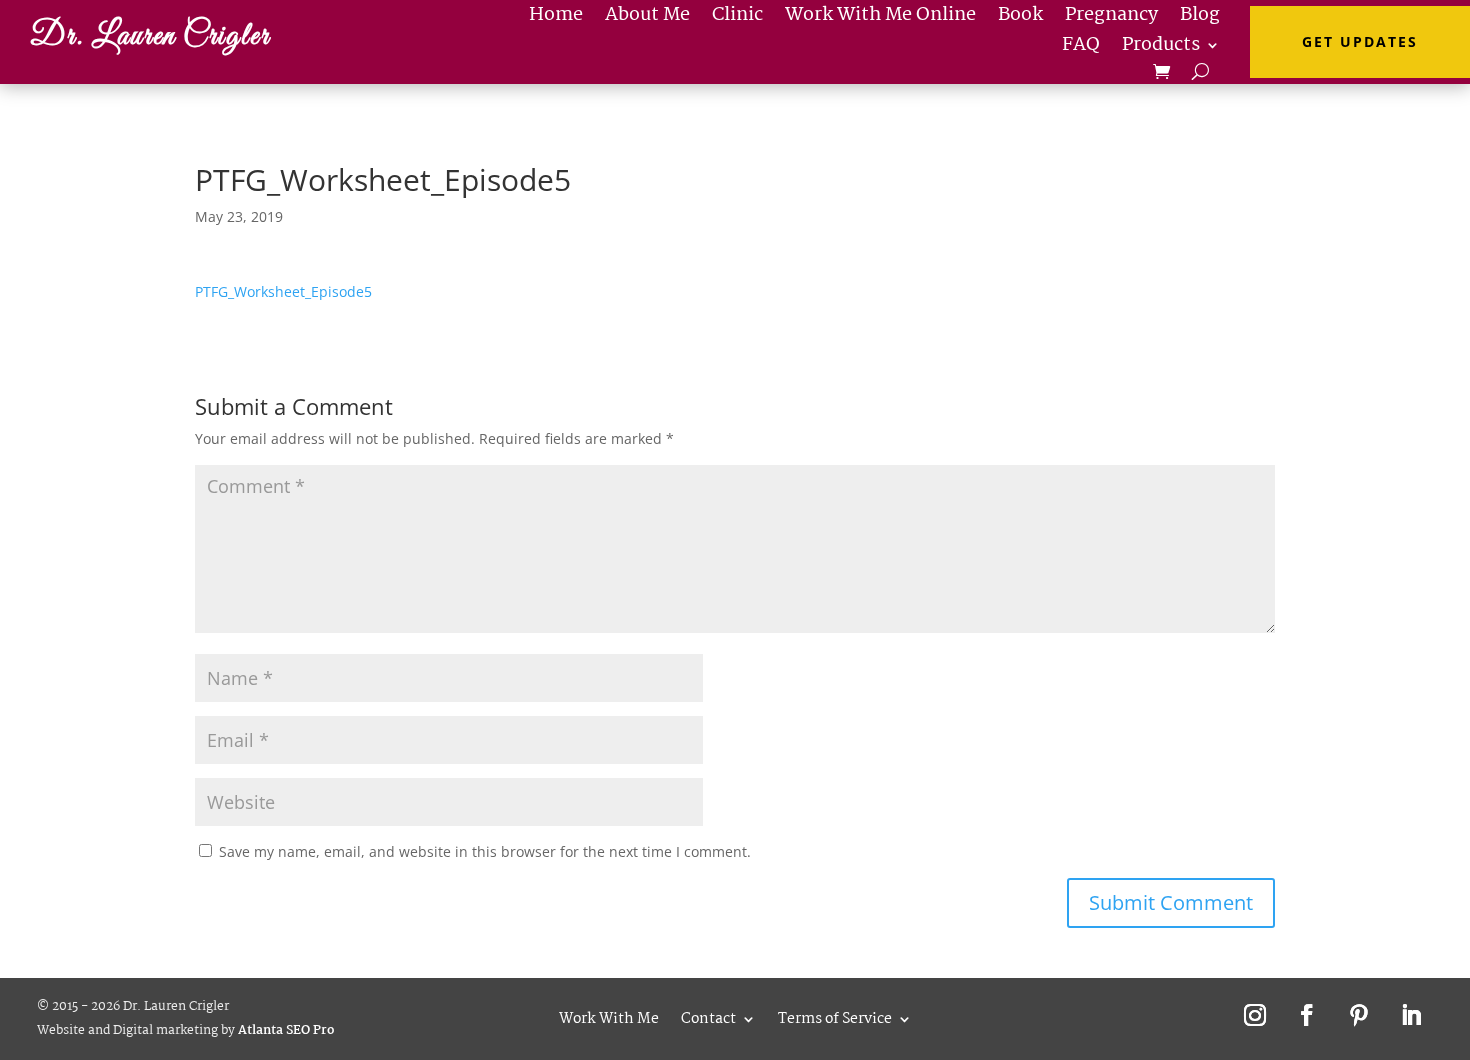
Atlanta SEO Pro (286, 1030)
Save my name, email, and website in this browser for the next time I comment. (485, 851)
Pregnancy (1111, 19)
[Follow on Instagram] (1255, 1015)
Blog (1200, 19)
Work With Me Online (880, 19)
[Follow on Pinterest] (1359, 1015)
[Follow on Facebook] (1307, 1015)
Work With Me (609, 1016)
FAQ (1081, 49)
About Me (647, 19)
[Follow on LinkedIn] (1411, 1015)
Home (556, 19)
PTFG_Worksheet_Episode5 (283, 291)
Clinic (737, 19)
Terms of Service (835, 1016)
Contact (708, 1016)
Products (1161, 49)
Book (1020, 19)
